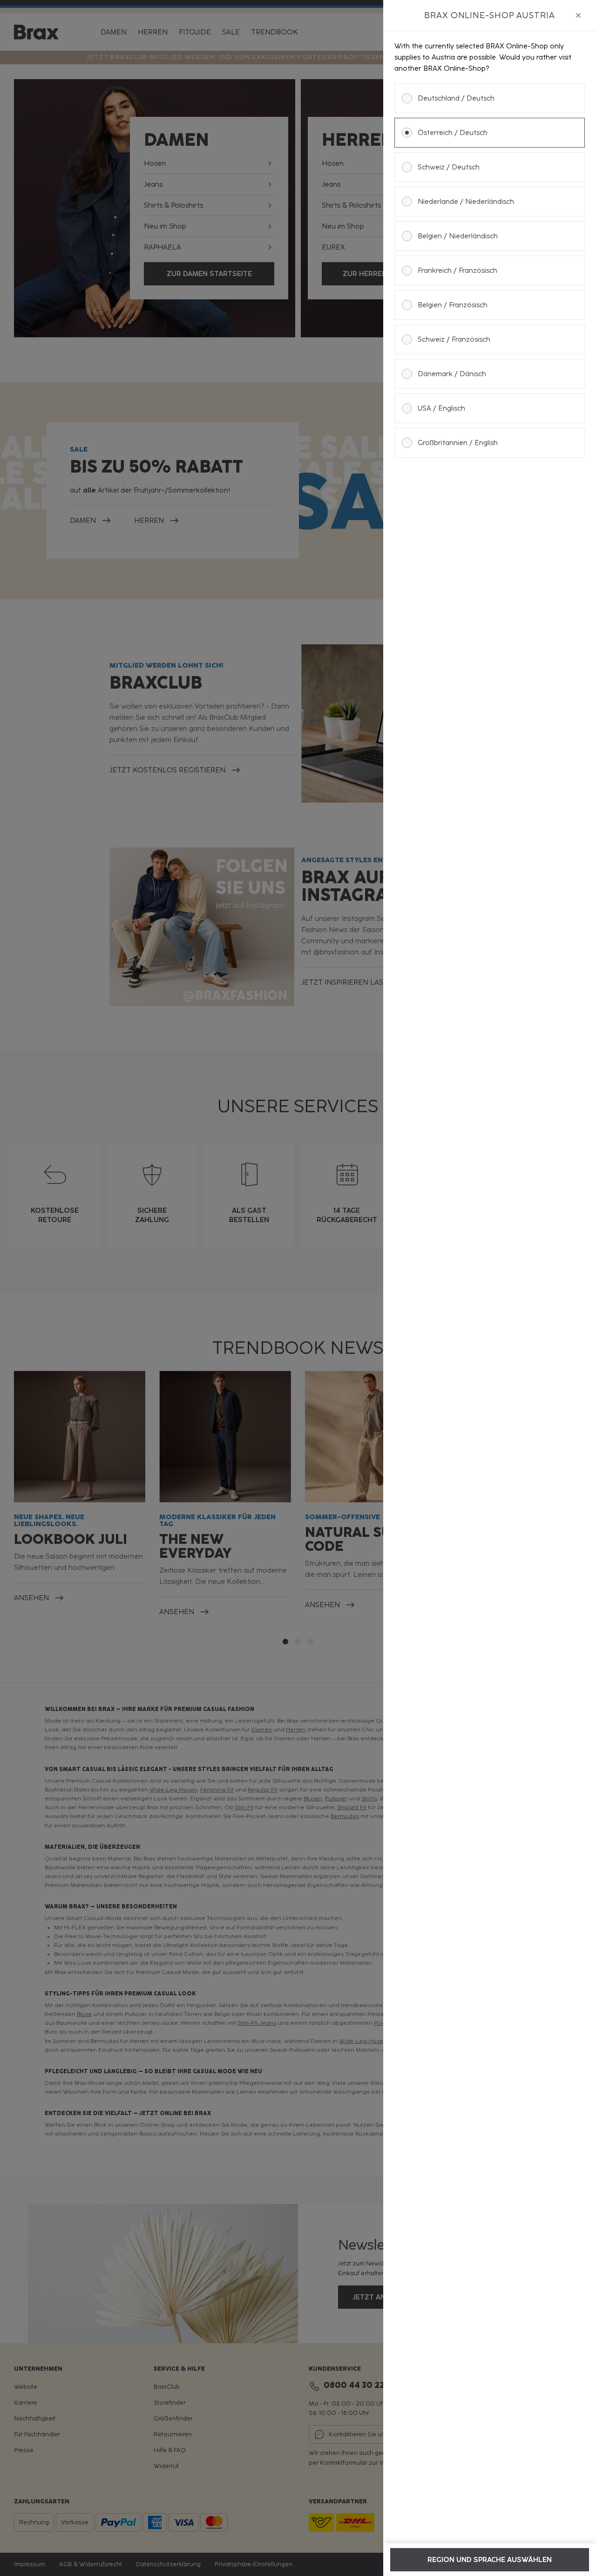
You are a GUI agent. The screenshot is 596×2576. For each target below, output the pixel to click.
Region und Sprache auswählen (490, 2560)
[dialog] (490, 1288)
